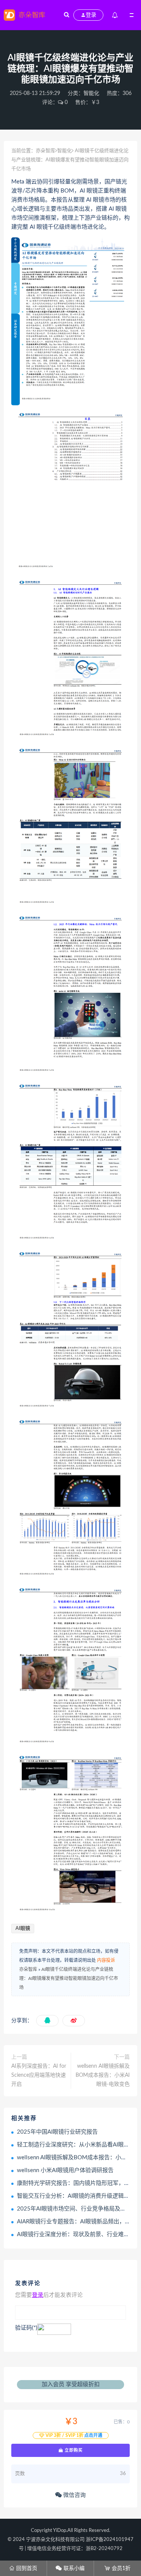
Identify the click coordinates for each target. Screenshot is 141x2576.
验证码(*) (26, 2328)
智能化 (91, 93)
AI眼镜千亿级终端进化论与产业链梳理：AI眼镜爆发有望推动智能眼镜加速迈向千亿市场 (69, 1978)
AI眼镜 (23, 1929)
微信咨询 (74, 2495)
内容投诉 (106, 1960)
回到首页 (23, 2568)
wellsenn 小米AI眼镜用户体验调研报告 (65, 2170)
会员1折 (117, 2568)
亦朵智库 (45, 151)
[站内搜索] (67, 15)
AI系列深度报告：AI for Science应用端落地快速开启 (39, 2075)
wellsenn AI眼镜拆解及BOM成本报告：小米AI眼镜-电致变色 (103, 2075)
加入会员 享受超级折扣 (71, 2384)
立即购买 (73, 2450)
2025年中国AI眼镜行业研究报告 (57, 2132)
